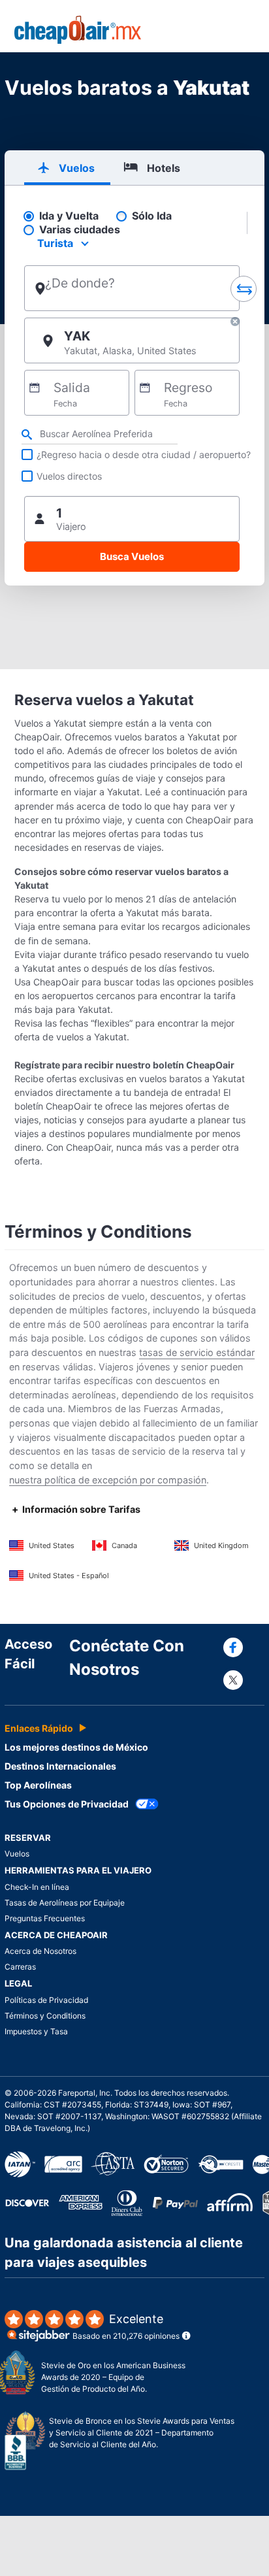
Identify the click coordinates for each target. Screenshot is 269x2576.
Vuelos (17, 1854)
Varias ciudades (80, 230)
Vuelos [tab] (77, 168)
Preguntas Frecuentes (45, 1918)
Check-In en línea (37, 1887)
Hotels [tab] (164, 168)
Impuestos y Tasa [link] (36, 2031)
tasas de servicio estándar (197, 1352)
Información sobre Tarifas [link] (81, 1509)
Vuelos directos (69, 476)
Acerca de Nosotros (40, 1951)
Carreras (20, 1967)
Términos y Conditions (45, 2016)
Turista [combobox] (55, 243)
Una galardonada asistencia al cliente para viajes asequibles (124, 2253)
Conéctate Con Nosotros (127, 1658)
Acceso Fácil (28, 1654)
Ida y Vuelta (69, 216)
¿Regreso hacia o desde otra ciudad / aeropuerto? (144, 454)
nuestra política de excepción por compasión (108, 1480)
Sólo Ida (152, 216)
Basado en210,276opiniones (126, 2327)
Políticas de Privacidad (46, 2000)
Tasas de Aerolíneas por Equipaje (65, 1903)
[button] (235, 323)
